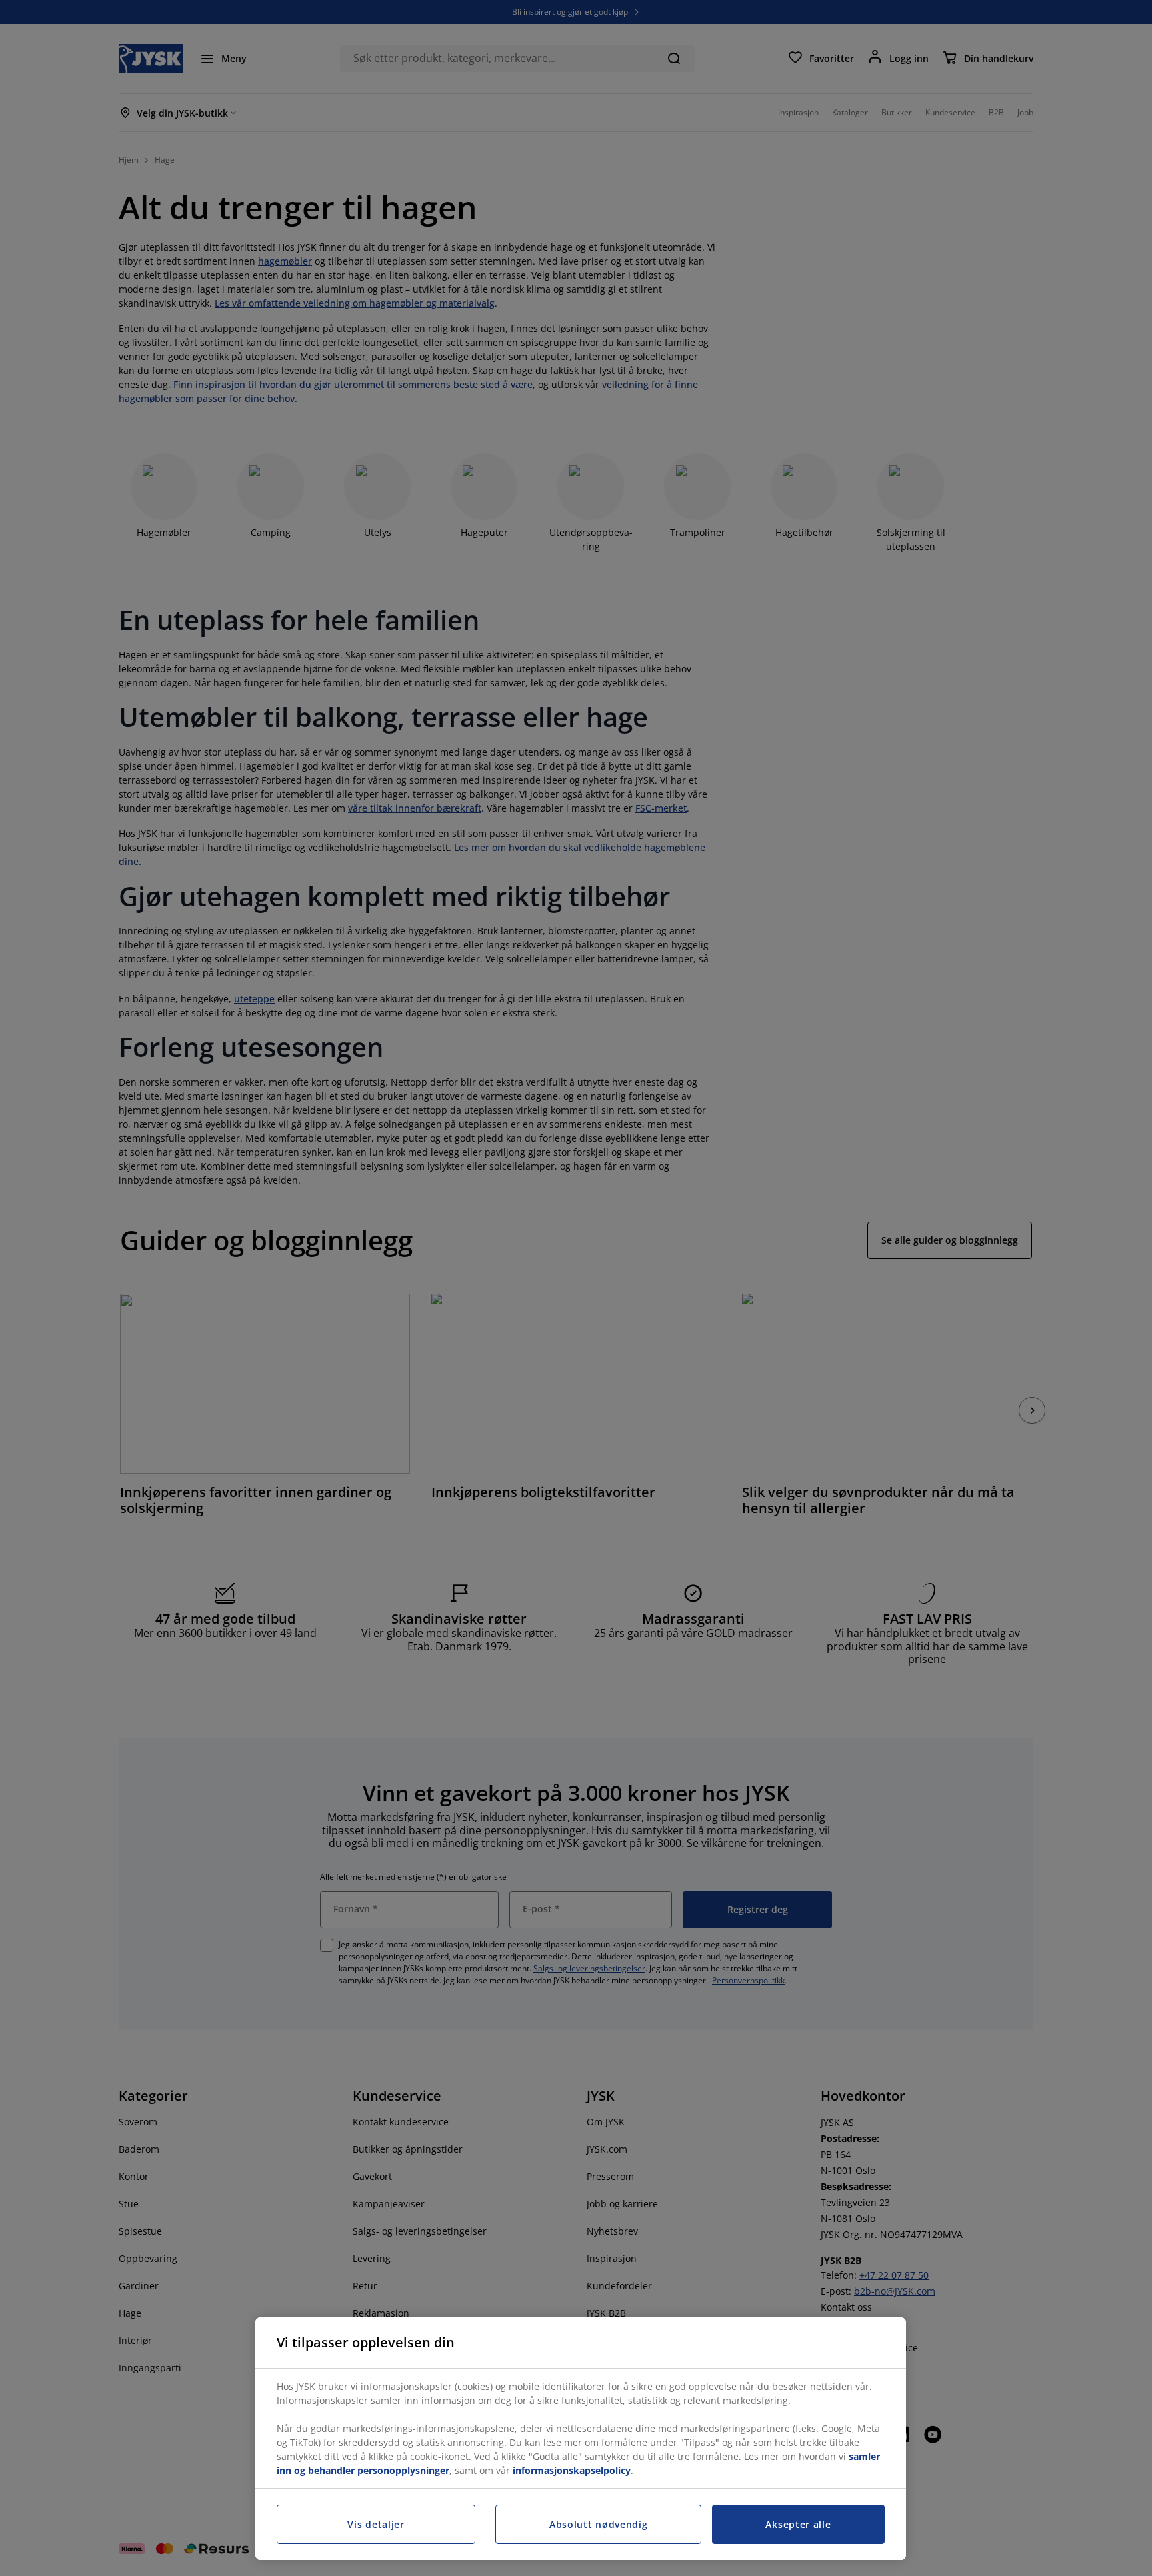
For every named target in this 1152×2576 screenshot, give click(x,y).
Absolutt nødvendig (599, 2524)
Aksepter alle (798, 2524)
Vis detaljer (376, 2524)
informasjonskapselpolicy (572, 2470)
